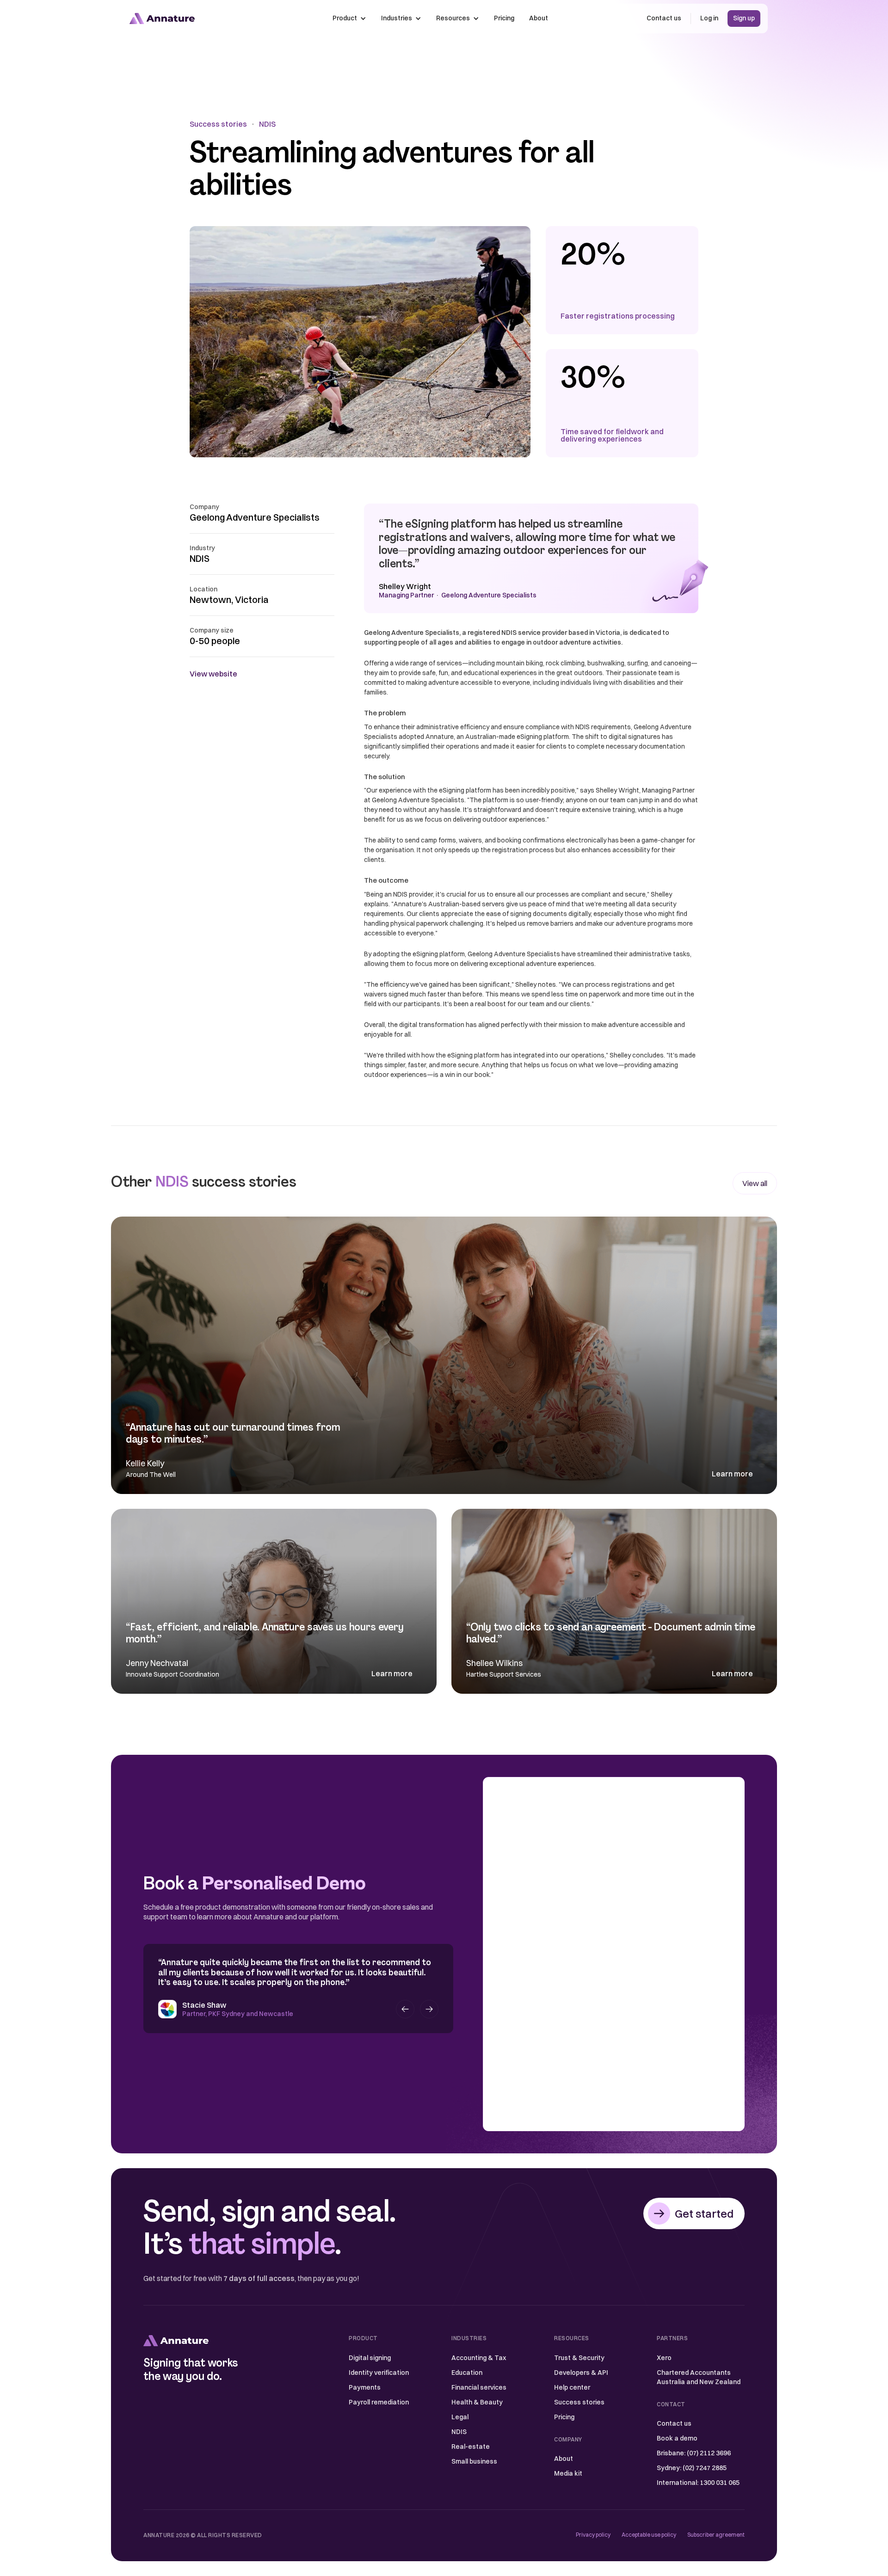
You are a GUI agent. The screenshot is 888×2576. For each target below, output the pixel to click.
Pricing (504, 18)
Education (467, 2373)
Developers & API (581, 2373)
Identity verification (379, 2373)
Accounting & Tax (479, 2358)
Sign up (744, 18)
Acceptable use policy (649, 2535)
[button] (349, 18)
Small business (474, 2461)
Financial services (479, 2387)
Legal (460, 2417)
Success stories (218, 124)
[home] (162, 18)
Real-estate (471, 2447)
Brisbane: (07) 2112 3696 (694, 2453)
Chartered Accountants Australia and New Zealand (699, 2377)
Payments (365, 2387)
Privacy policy (593, 2535)
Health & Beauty (477, 2402)
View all (755, 1183)
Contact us (664, 18)
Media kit (568, 2473)
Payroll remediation (379, 2402)
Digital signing (370, 2358)
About (539, 18)
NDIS (267, 124)
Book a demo (677, 2438)
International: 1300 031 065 (698, 2483)
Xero (664, 2358)
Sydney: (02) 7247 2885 (692, 2468)
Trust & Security (579, 2358)
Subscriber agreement (716, 2535)
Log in (709, 18)
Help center (572, 2387)
